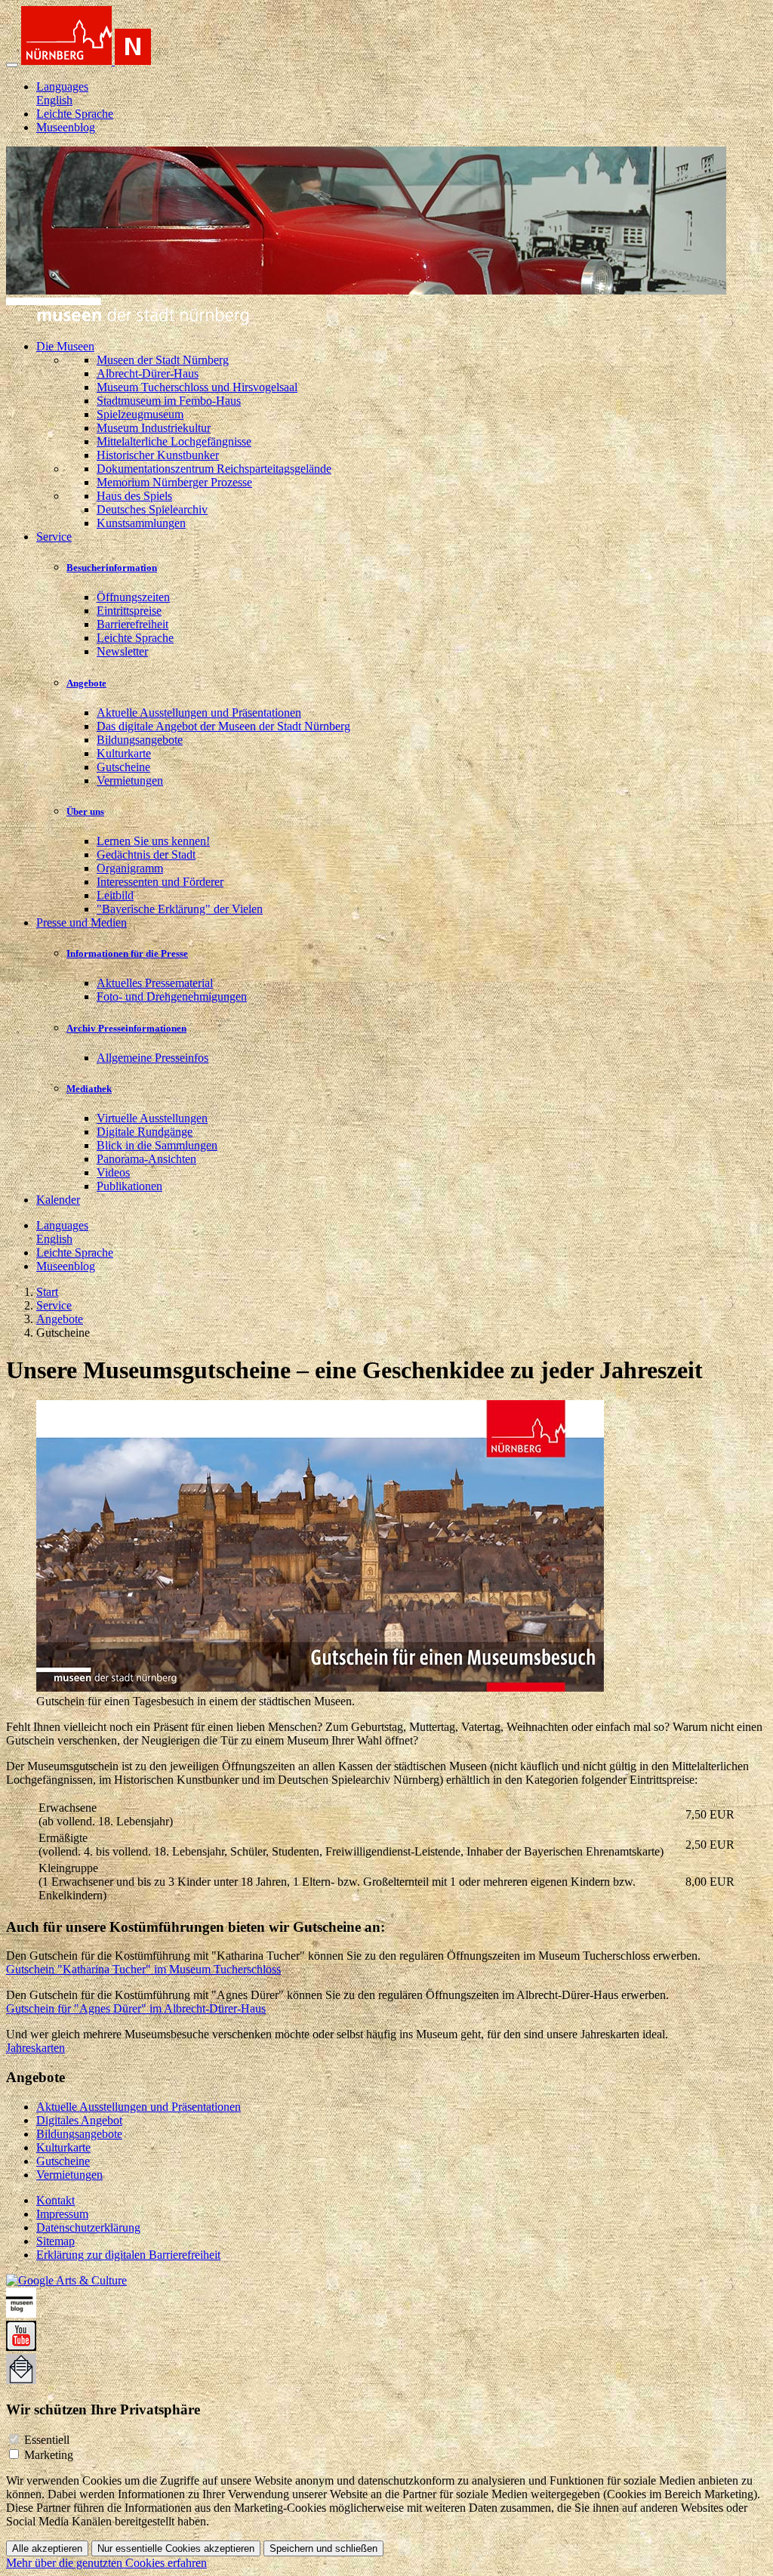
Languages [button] (62, 86)
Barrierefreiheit (132, 624)
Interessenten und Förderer (160, 882)
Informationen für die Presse (127, 953)
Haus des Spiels (134, 496)
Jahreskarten (35, 2048)
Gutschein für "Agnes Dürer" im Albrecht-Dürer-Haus (136, 2008)
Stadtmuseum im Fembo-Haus (169, 401)
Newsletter (122, 651)
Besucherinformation (112, 568)
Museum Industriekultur (154, 428)
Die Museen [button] (65, 346)
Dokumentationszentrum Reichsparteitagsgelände (214, 469)
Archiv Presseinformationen (126, 1028)
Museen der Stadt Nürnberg (163, 360)
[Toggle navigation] (12, 65)
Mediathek (89, 1089)
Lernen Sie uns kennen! (153, 841)
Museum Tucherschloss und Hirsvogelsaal (197, 387)
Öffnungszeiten (133, 597)
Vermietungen (130, 781)
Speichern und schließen (323, 2548)
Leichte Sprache (75, 114)
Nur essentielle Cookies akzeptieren (176, 2548)
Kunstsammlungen (141, 523)
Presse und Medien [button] (82, 922)
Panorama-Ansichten (146, 1159)
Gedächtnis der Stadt (146, 855)
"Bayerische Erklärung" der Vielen (180, 909)
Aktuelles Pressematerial (155, 983)
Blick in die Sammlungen (157, 1145)
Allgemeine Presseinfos (152, 1058)
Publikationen (129, 1186)
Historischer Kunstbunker (158, 455)
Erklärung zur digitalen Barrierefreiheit (128, 2255)
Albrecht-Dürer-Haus (148, 373)
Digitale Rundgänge (145, 1132)
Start (47, 1292)
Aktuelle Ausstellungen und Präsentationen (199, 713)
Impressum (62, 2214)
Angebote (86, 683)
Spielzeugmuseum (140, 414)
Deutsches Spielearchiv (152, 509)
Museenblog (66, 127)
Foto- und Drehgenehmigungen (172, 996)
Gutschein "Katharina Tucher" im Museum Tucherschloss (143, 1969)
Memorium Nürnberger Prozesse (174, 482)
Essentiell (47, 2440)
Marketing (49, 2455)
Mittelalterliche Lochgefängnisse (174, 441)
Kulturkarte (124, 753)
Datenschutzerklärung (88, 2227)
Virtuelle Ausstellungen (152, 1118)
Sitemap (55, 2241)
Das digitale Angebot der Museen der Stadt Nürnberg (223, 726)
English (54, 100)
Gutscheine (123, 767)
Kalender (58, 1200)
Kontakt (55, 2200)
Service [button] (54, 537)
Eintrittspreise (129, 611)
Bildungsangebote (140, 740)
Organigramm (130, 868)
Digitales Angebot (79, 2120)
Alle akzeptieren (47, 2548)
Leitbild (115, 895)
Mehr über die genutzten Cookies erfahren (106, 2563)
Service (54, 1305)
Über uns (85, 811)
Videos (113, 1172)
